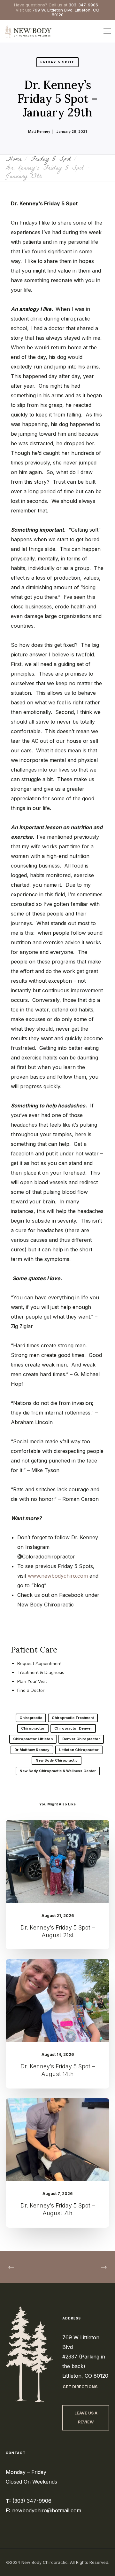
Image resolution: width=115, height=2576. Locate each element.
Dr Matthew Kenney (32, 1750)
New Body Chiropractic (57, 1760)
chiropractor (33, 1728)
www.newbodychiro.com (58, 1576)
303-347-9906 (83, 5)
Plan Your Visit (32, 1681)
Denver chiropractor (81, 1739)
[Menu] (104, 31)
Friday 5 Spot (57, 62)
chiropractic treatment (73, 1718)
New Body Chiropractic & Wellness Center (58, 1771)
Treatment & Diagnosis (41, 1672)
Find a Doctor (31, 1690)
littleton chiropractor (79, 1750)
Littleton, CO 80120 (85, 2376)
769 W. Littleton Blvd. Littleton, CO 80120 (66, 12)
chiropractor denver (73, 1728)
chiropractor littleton (33, 1739)
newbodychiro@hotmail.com (47, 2510)
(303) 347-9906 (32, 2501)
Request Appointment (39, 1664)
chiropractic (31, 1718)
